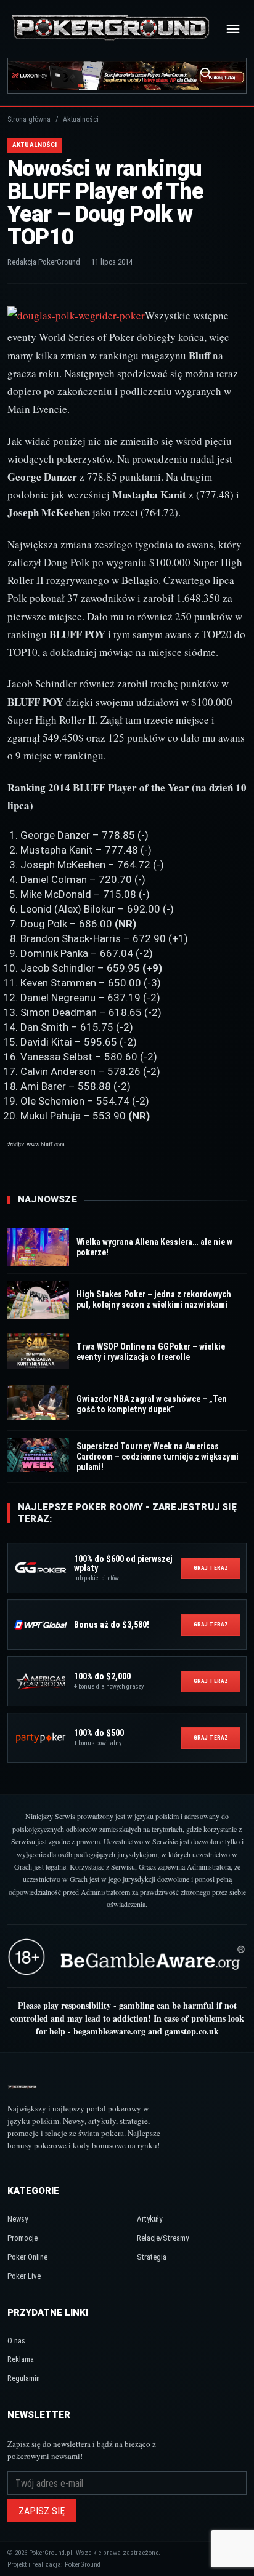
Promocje (23, 2238)
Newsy (18, 2219)
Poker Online (27, 2257)
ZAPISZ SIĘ (42, 2511)
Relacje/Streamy (163, 2238)
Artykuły (150, 2219)
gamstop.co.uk (192, 2031)
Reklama (21, 2359)
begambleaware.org (109, 2031)
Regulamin (24, 2378)
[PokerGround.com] (110, 29)
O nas (16, 2341)
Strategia (152, 2257)
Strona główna (29, 119)
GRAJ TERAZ (211, 1568)
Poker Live (24, 2276)
